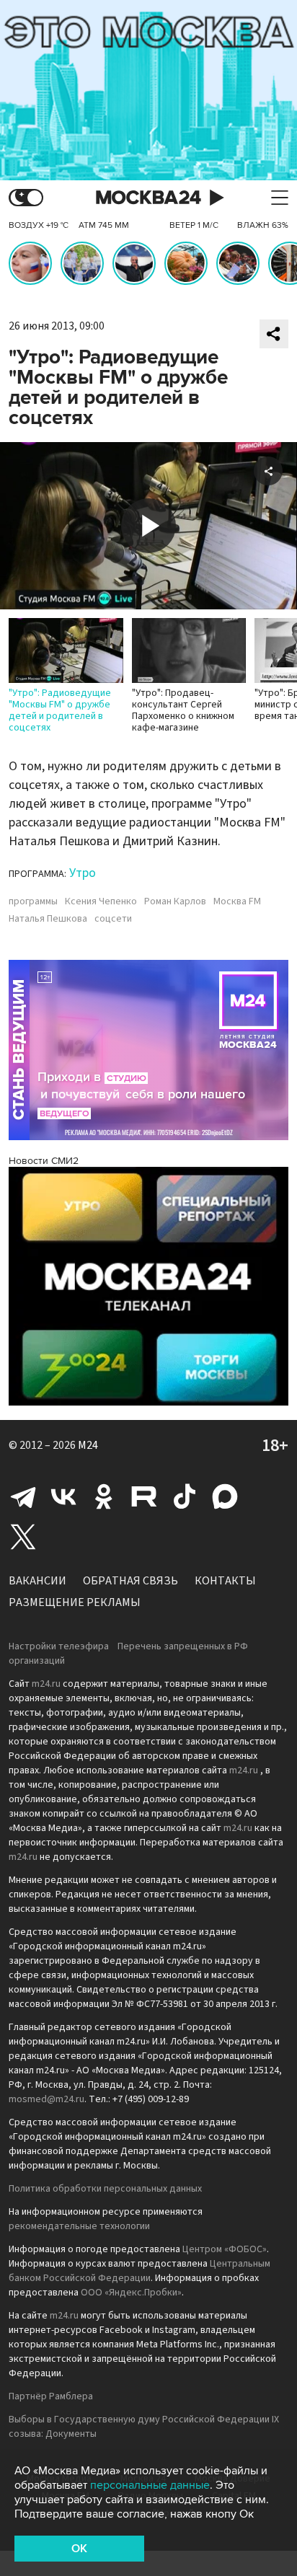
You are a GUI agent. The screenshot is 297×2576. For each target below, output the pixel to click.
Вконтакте (63, 1496)
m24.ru (46, 1684)
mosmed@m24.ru (46, 2099)
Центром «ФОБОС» (225, 2249)
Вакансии (37, 1581)
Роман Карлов (175, 901)
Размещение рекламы (75, 1602)
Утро (83, 873)
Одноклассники (104, 1496)
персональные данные (150, 2485)
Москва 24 (148, 198)
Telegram (23, 1496)
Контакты (225, 1581)
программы (33, 901)
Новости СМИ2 (44, 1161)
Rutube (144, 1496)
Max (225, 1496)
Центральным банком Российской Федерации (139, 2271)
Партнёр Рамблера (51, 2396)
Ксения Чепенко (101, 901)
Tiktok (185, 1496)
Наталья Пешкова (48, 919)
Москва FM (237, 901)
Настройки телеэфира (59, 1646)
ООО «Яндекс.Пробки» (131, 2293)
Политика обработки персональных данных (105, 2189)
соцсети (113, 919)
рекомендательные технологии (79, 2226)
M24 (88, 1445)
